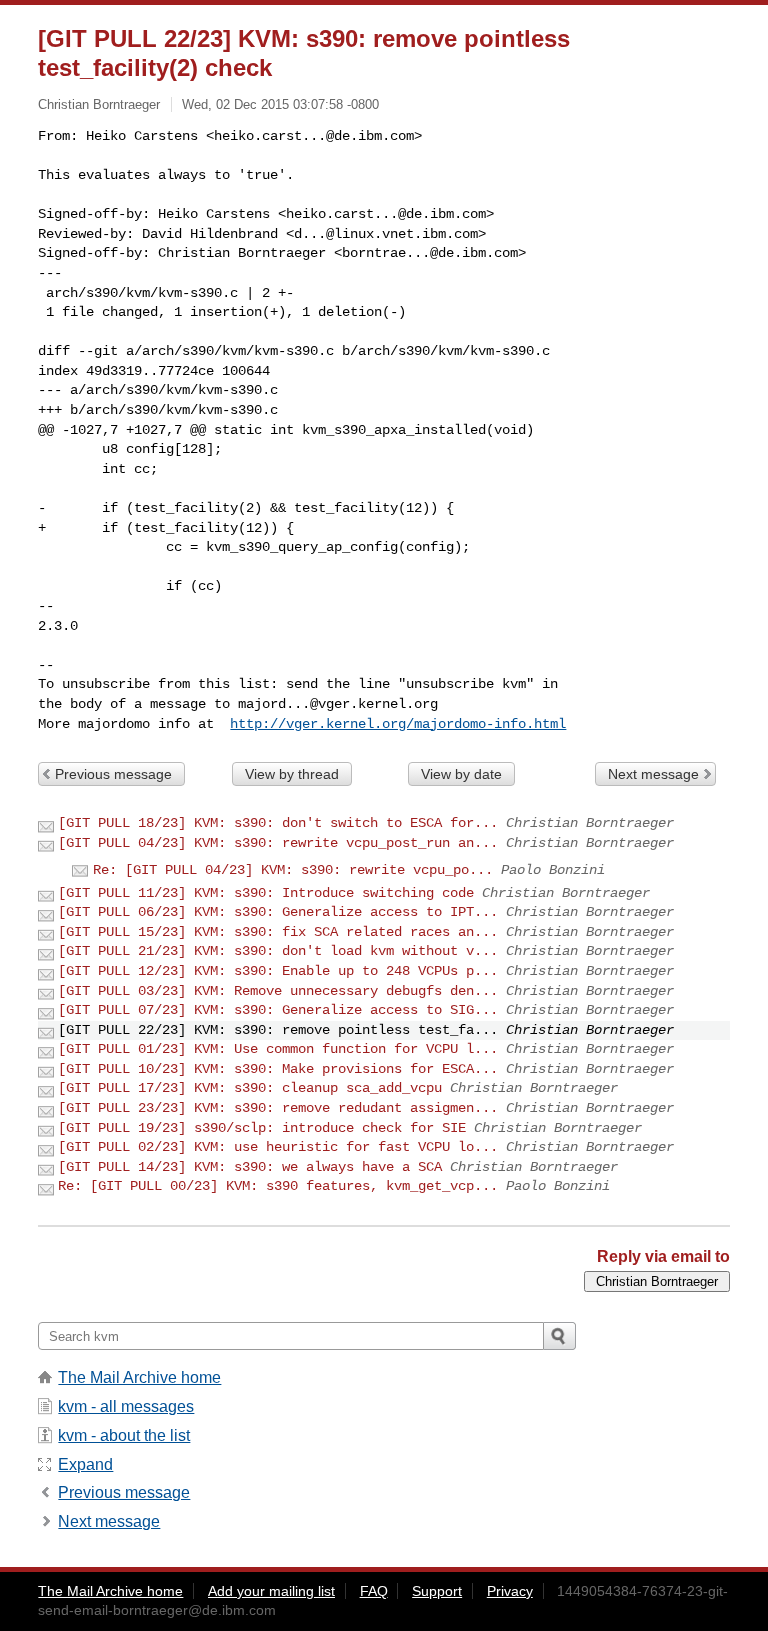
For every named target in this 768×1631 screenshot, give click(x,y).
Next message (653, 774)
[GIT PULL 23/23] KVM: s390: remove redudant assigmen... (278, 1108)
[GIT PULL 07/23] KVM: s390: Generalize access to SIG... (278, 1010)
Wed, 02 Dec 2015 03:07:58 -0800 (280, 104)
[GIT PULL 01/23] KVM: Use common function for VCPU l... (278, 1049)
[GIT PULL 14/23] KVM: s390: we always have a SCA (250, 1167)
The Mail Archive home (139, 1377)
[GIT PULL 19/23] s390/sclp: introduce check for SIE (262, 1128)
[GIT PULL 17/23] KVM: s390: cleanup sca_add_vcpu (250, 1088)
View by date (461, 774)
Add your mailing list (271, 1591)
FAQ (374, 1591)
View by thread (292, 774)
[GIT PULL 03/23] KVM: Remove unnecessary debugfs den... (278, 991)
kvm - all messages (126, 1406)
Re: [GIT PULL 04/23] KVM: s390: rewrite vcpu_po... (293, 870)
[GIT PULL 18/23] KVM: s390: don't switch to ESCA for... (278, 823)
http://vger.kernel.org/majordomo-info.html (398, 724)
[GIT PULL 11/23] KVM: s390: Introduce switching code (266, 893)
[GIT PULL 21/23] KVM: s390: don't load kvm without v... (278, 951)
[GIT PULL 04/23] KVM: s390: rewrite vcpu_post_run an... (278, 843)
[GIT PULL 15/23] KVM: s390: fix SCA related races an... (278, 932)
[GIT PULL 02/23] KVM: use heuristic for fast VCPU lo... (278, 1147)
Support (437, 1591)
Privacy (510, 1591)
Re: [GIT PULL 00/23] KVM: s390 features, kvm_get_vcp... (278, 1186)
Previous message (113, 774)
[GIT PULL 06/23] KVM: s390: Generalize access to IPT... (278, 912)
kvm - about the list (124, 1435)
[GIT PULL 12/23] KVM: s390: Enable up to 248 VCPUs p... (278, 971)
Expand (85, 1464)
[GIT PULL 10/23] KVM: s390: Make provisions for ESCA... (278, 1069)
